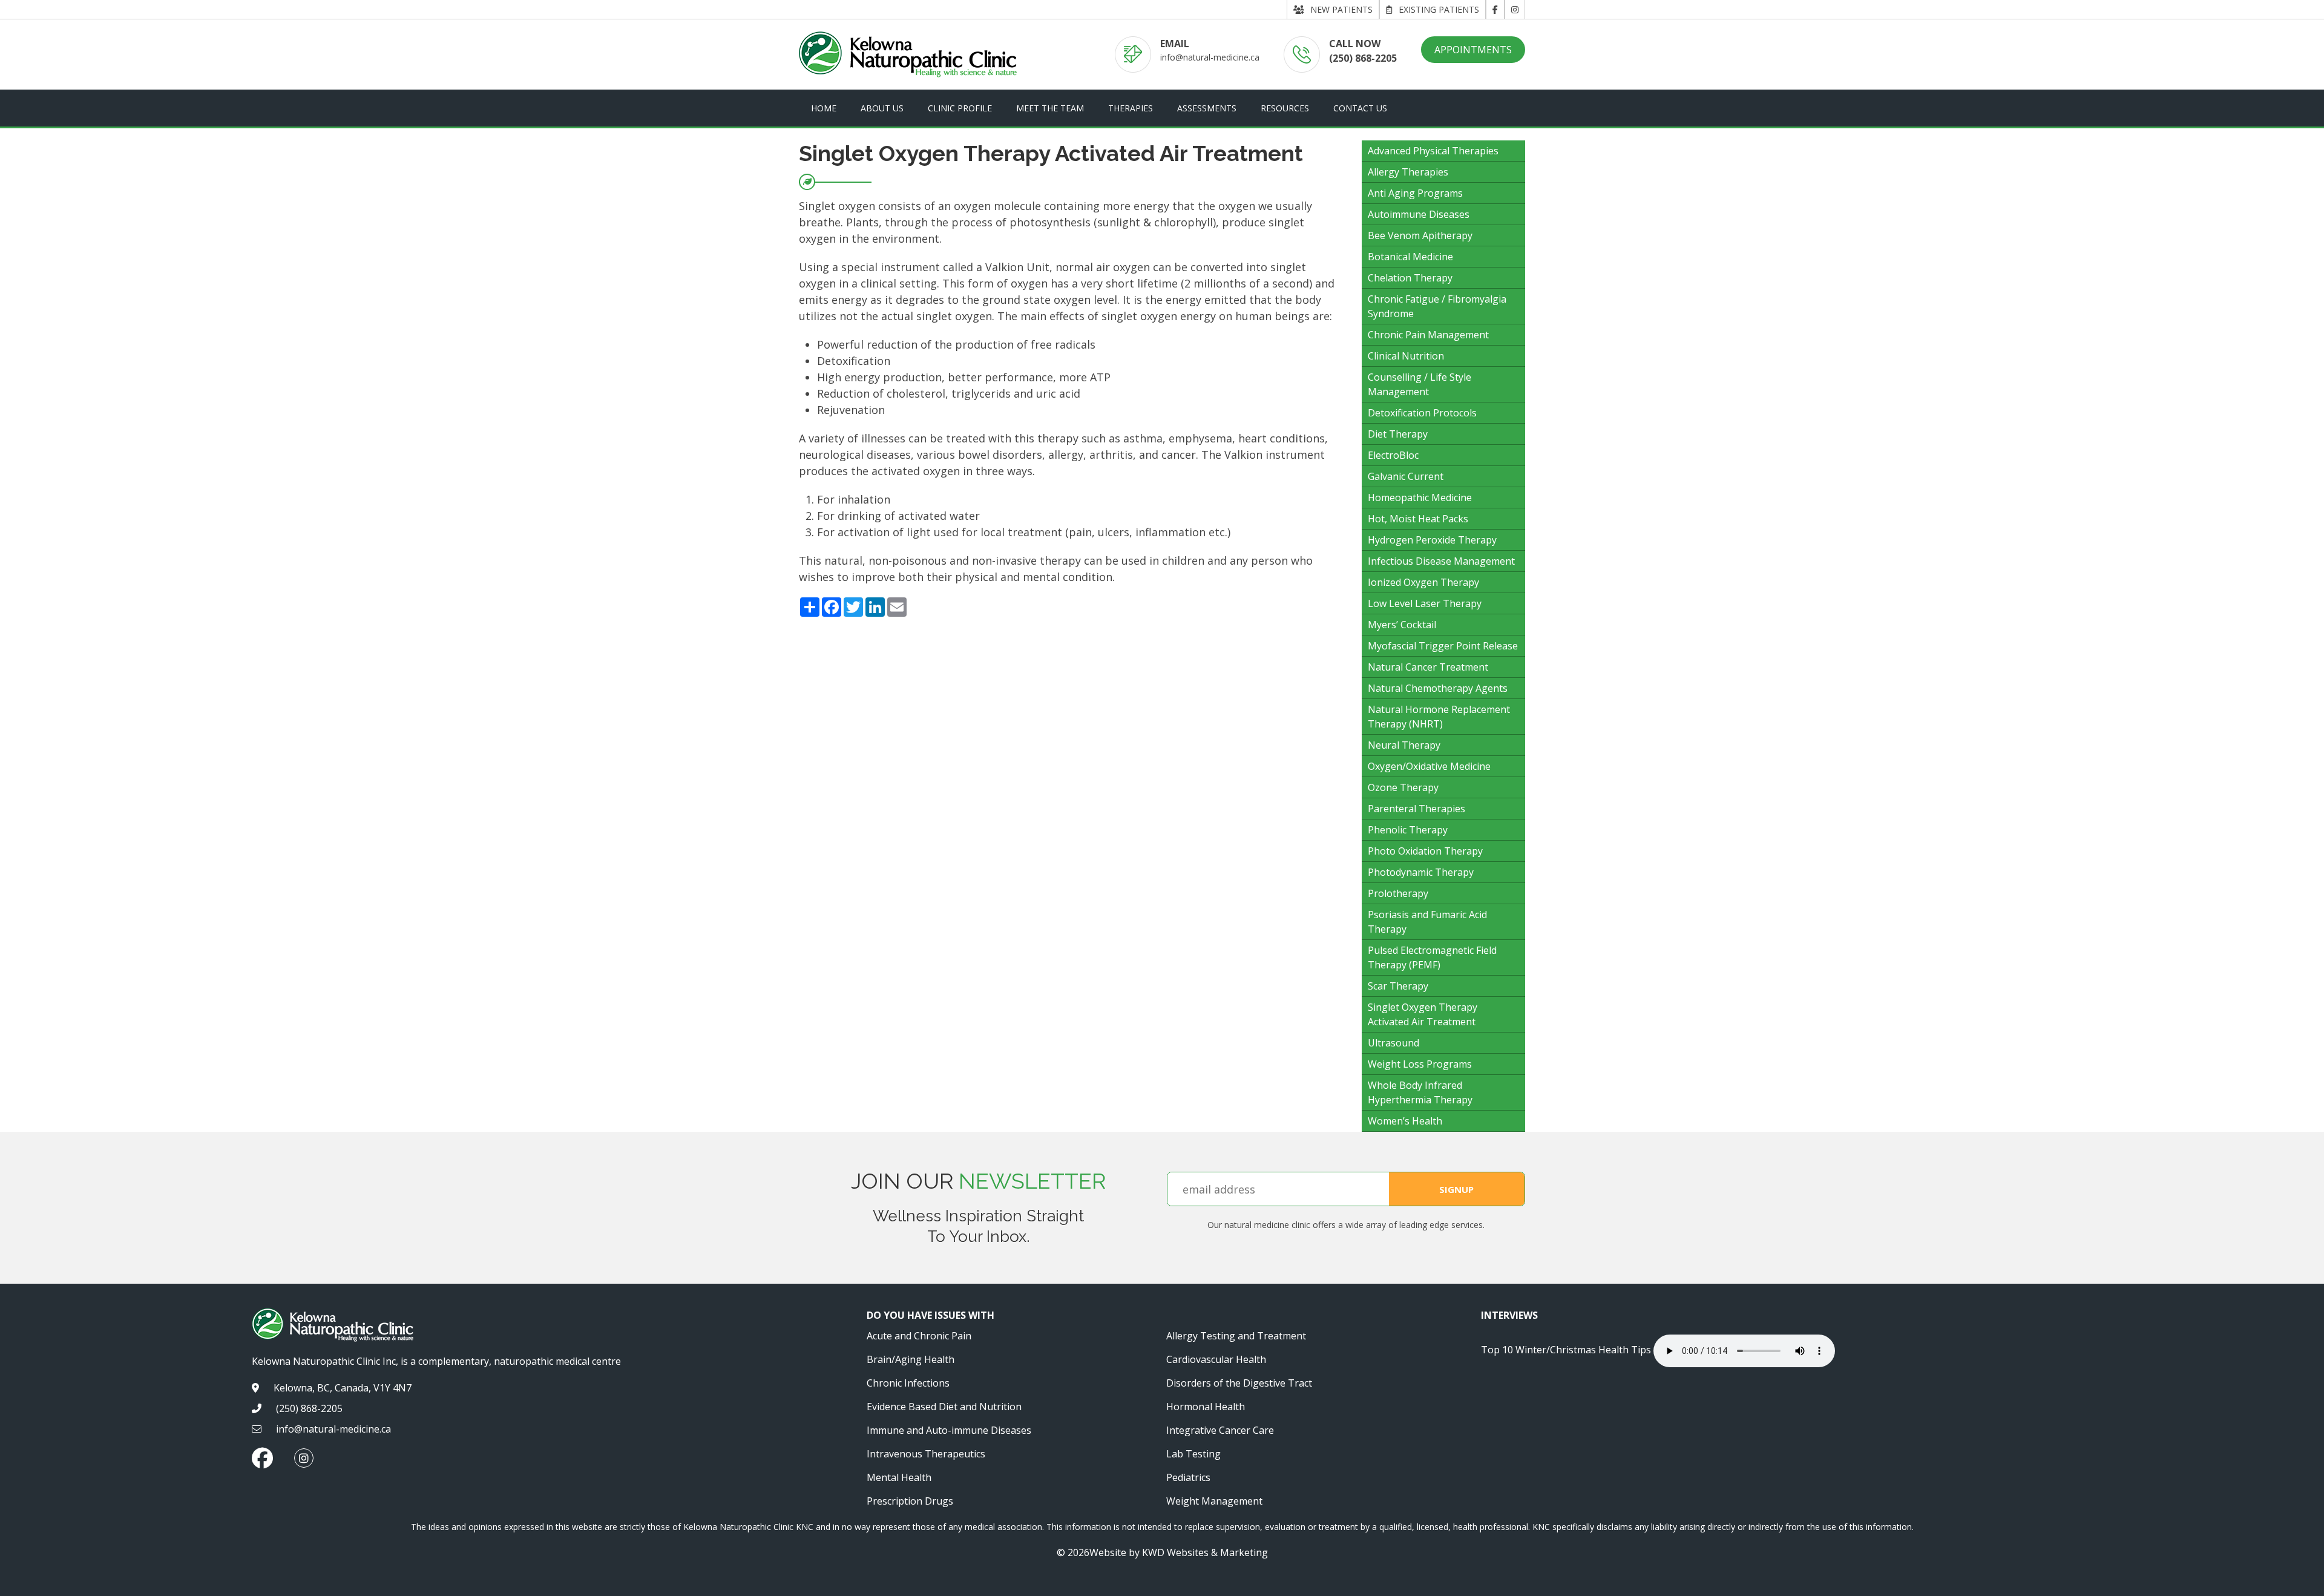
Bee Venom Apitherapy (1420, 235)
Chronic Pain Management (1428, 335)
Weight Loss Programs (1420, 1064)
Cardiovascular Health (1216, 1359)
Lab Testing (1193, 1454)
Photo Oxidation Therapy (1425, 851)
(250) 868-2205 (1363, 58)
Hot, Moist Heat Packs (1418, 519)
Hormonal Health (1206, 1407)
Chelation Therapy (1410, 278)
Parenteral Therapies (1416, 809)
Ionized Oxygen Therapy (1423, 582)
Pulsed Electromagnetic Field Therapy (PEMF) (1432, 957)
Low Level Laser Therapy (1425, 603)
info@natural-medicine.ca (1210, 57)
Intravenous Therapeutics (926, 1454)
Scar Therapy (1398, 986)
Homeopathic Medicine (1420, 498)
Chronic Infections (908, 1383)
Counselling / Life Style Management (1420, 384)
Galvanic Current (1406, 476)
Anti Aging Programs (1415, 193)
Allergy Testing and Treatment (1236, 1336)
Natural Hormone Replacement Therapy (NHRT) (1439, 717)
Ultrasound (1393, 1043)
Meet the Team (1050, 108)
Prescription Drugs (910, 1501)
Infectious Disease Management (1441, 561)
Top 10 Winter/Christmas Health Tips (1566, 1350)
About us (882, 108)
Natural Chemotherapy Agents (1438, 688)
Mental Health (899, 1477)
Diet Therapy (1398, 434)
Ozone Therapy (1403, 787)
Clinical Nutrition (1406, 356)
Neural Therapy (1404, 745)
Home (824, 108)
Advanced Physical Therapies (1433, 151)
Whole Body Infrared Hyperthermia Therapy (1420, 1092)
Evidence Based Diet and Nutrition (944, 1407)
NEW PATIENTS (1341, 9)
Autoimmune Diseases (1419, 214)
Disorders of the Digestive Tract (1239, 1383)
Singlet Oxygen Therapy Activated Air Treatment (1423, 1014)
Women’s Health (1405, 1121)
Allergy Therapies (1408, 172)
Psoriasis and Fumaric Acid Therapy (1427, 922)
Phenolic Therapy (1408, 830)
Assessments (1207, 108)
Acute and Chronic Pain (919, 1336)
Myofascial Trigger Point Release (1443, 646)
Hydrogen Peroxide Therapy (1432, 540)
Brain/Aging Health (911, 1359)
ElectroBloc (1393, 455)
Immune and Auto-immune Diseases (949, 1430)
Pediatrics (1188, 1477)
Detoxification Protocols (1422, 413)
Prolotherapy (1398, 893)
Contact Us (1360, 108)
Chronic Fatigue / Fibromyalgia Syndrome (1437, 306)
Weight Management (1214, 1501)
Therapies (1131, 108)
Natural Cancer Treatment (1428, 667)
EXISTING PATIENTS (1439, 9)
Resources (1285, 108)
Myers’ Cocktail (1402, 625)
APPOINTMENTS (1473, 50)
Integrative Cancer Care (1220, 1430)
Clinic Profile (960, 108)
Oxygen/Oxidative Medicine (1429, 766)
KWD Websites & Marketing (1205, 1552)
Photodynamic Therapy (1421, 872)
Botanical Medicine (1410, 257)
